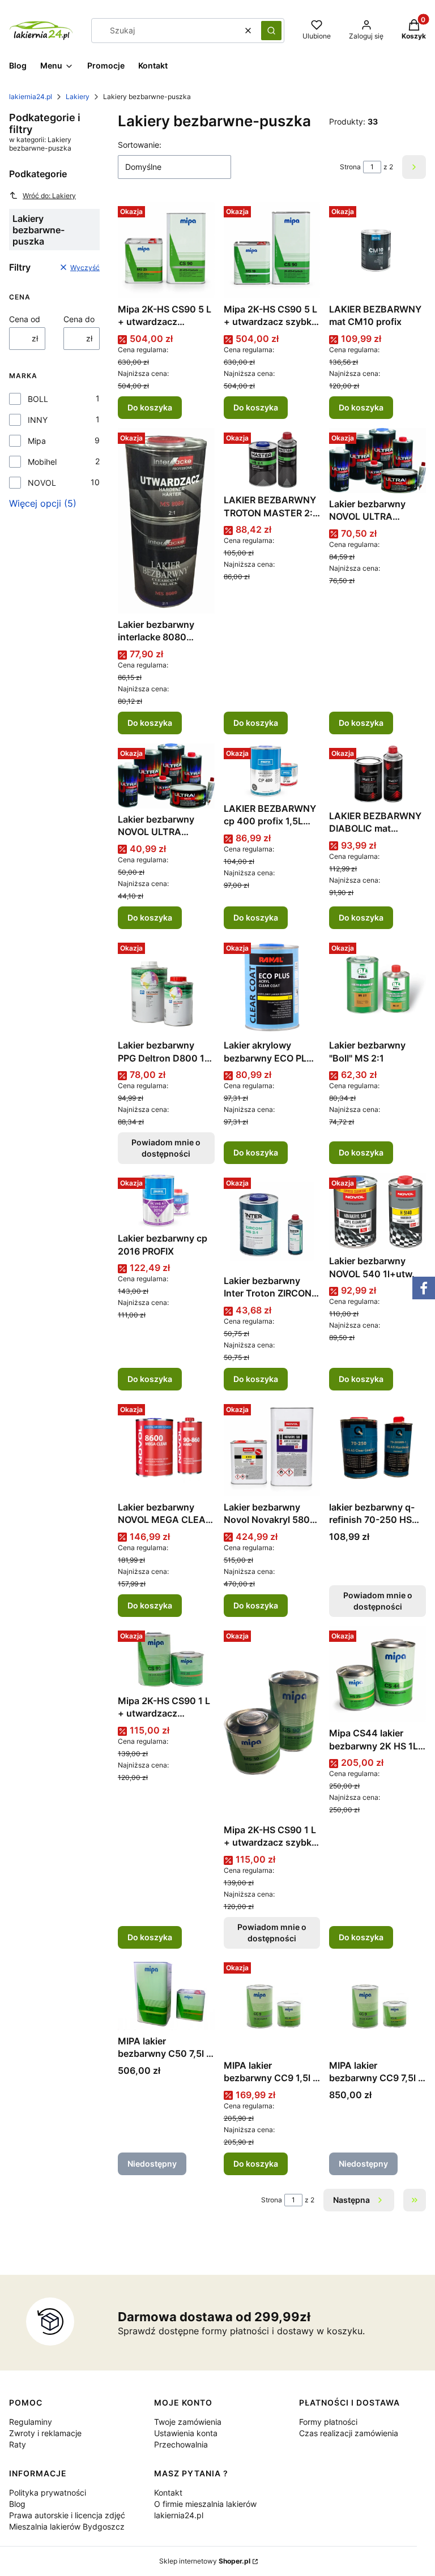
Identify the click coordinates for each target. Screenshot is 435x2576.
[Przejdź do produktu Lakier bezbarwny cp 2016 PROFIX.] (166, 1200)
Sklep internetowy (205, 2561)
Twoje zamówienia (188, 2422)
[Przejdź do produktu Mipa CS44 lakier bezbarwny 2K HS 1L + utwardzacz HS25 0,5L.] (378, 1674)
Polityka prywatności (48, 2492)
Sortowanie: (140, 145)
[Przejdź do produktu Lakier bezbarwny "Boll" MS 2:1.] (378, 987)
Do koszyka (150, 407)
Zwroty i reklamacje (45, 2433)
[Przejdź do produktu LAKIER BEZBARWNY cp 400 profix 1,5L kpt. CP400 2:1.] (272, 771)
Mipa (37, 441)
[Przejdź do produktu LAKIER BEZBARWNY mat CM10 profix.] (378, 250)
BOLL (38, 399)
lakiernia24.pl (31, 97)
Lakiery (78, 97)
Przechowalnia (181, 2444)
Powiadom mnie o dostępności (166, 1148)
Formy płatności (328, 2422)
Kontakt (168, 2492)
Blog (17, 2504)
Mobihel (42, 462)
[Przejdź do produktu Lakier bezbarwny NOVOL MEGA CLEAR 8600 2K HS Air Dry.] (166, 1448)
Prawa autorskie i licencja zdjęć (67, 2515)
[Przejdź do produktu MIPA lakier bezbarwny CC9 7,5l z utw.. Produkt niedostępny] (378, 2006)
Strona (350, 167)
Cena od (25, 319)
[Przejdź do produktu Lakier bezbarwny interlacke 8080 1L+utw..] (166, 521)
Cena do (79, 319)
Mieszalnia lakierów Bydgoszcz (67, 2526)
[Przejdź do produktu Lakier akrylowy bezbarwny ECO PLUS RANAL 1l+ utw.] (272, 987)
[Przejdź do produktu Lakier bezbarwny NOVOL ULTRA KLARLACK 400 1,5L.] (378, 461)
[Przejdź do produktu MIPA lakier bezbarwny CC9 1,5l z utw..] (272, 2006)
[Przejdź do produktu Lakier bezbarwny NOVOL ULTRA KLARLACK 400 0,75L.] (166, 776)
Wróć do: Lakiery (49, 196)
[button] (271, 31)
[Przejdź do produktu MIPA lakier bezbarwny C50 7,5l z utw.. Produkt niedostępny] (166, 1994)
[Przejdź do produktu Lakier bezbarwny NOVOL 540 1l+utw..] (378, 1212)
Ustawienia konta (186, 2433)
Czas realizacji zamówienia (349, 2433)
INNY (38, 420)
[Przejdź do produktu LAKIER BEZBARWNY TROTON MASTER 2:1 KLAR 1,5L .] (272, 459)
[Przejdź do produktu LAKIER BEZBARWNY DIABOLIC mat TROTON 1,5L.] (378, 774)
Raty (18, 2444)
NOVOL (42, 483)
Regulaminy (31, 2422)
